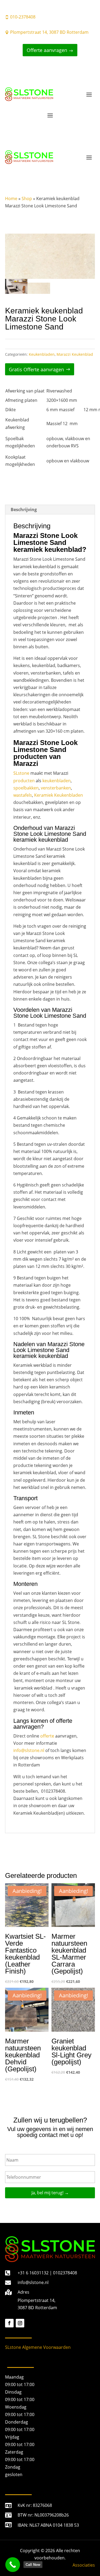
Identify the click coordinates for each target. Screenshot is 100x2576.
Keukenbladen (42, 354)
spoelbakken (26, 788)
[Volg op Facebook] (9, 2323)
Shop (27, 199)
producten (24, 781)
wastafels (23, 795)
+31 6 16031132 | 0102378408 (47, 2273)
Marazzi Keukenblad (75, 354)
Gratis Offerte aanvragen (36, 369)
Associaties (84, 2565)
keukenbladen (57, 781)
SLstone (21, 773)
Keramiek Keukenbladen (59, 795)
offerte (47, 1736)
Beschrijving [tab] (24, 510)
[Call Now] (13, 2565)
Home (11, 199)
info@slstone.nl (29, 1750)
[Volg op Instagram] (20, 2323)
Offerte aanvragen (47, 50)
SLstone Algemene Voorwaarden (38, 2347)
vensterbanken (56, 788)
